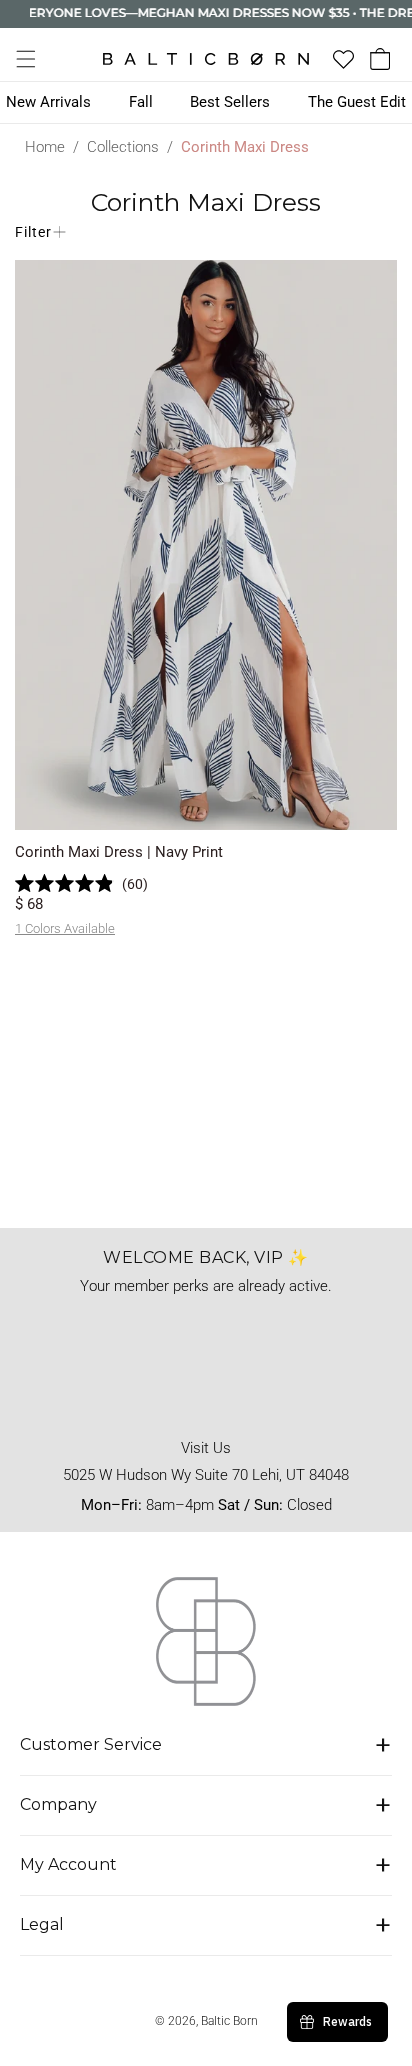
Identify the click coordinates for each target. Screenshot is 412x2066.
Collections (123, 147)
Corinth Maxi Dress (245, 147)
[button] (26, 59)
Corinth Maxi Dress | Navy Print (119, 852)
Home (45, 147)
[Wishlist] (343, 59)
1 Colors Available (65, 928)
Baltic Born (229, 2021)
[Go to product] (206, 545)
